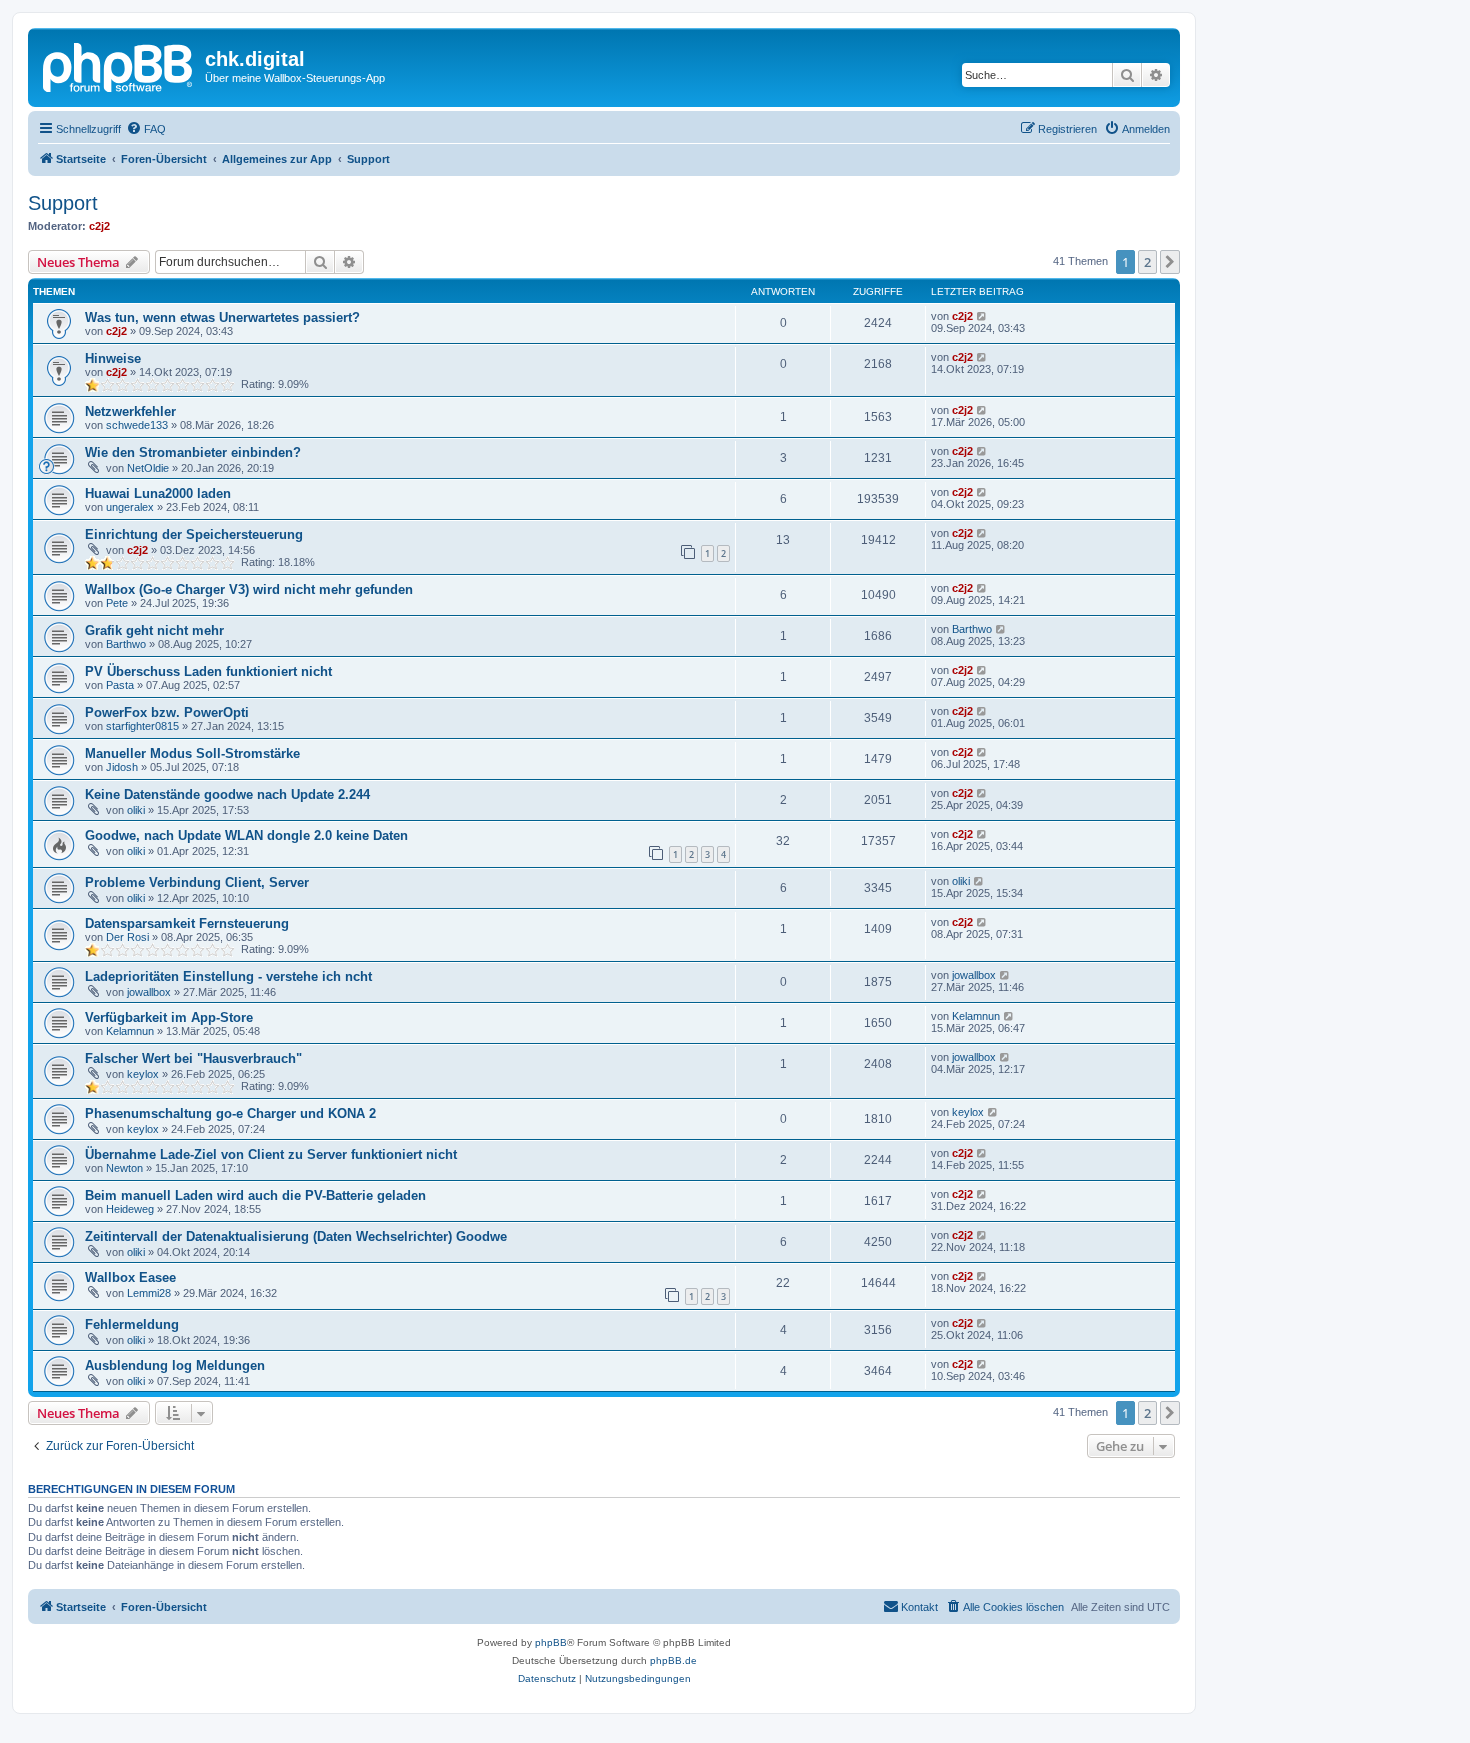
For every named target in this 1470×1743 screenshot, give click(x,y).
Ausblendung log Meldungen (175, 1365)
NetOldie (148, 468)
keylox (143, 1074)
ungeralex (130, 507)
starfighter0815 (142, 726)
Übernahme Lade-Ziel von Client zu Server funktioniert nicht (271, 1154)
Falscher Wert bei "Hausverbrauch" (193, 1058)
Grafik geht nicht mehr (154, 630)
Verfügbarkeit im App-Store (169, 1017)
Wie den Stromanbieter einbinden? (193, 452)
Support (63, 203)
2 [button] (1147, 262)
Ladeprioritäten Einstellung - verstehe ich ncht (228, 976)
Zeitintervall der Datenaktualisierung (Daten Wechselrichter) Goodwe (296, 1236)
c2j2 (99, 226)
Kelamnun (130, 1031)
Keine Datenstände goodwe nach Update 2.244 (227, 794)
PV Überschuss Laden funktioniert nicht (208, 671)
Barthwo (126, 644)
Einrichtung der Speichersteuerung (194, 534)
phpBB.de (673, 1660)
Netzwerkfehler (130, 411)
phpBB (551, 1642)
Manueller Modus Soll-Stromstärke (192, 753)
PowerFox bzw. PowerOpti (167, 712)
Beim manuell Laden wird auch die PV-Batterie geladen (255, 1195)
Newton (124, 1168)
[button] (1170, 262)
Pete (117, 603)
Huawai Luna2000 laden (158, 493)
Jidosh (122, 767)
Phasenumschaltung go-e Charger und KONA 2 (230, 1113)
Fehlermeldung (132, 1324)
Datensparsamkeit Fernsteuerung (187, 923)
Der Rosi (127, 937)
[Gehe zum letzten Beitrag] (982, 316)
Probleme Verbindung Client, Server (197, 882)
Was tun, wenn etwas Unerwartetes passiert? (222, 317)
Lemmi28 (149, 1293)
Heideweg (130, 1209)
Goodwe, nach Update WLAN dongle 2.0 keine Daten (246, 835)
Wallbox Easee (130, 1277)
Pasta (120, 685)
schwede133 (137, 425)
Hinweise (113, 358)
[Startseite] (119, 65)
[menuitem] (146, 129)
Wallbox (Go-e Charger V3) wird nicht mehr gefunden (249, 589)
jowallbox (149, 992)
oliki (136, 810)
